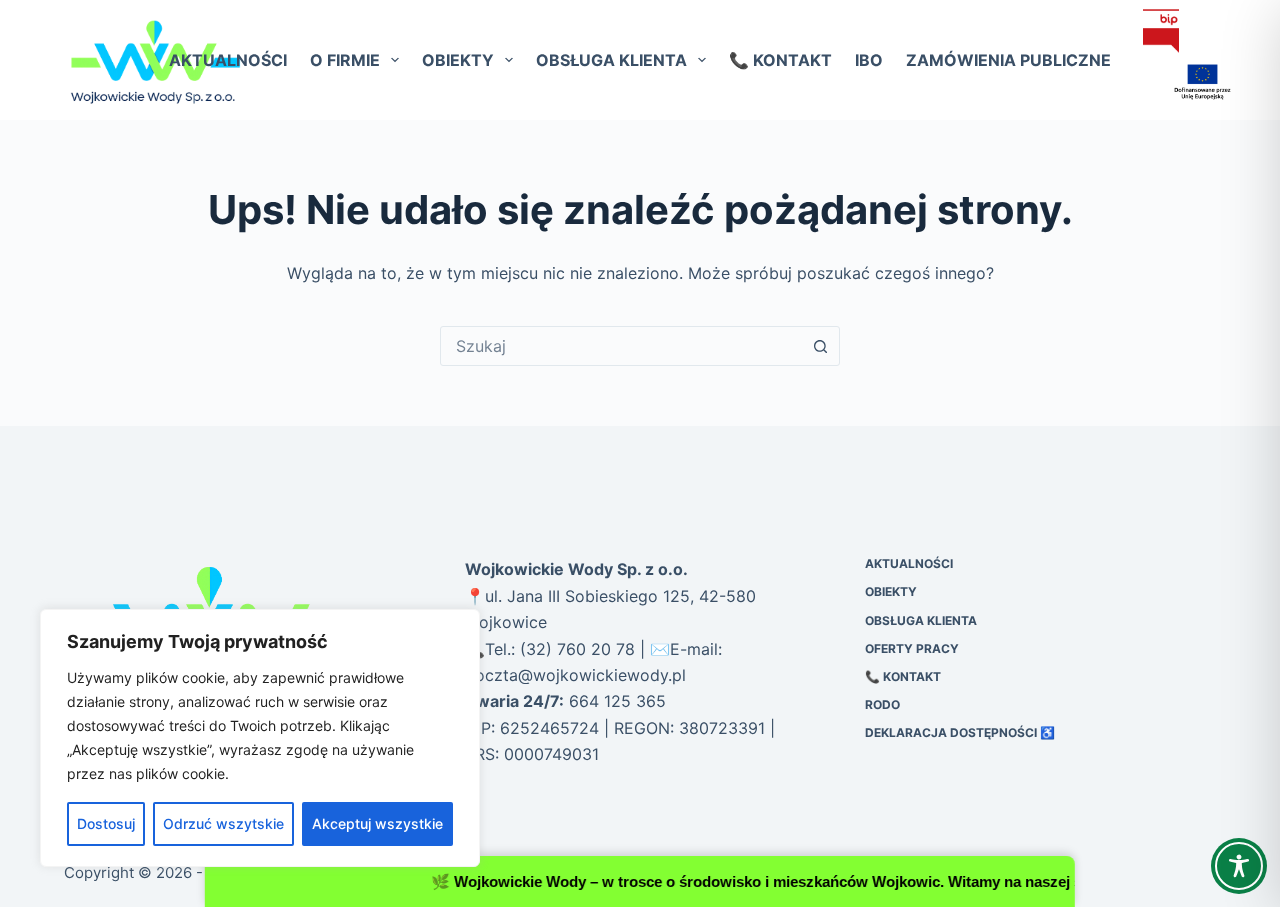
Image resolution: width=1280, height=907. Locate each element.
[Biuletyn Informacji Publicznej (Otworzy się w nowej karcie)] (1161, 31)
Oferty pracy (912, 648)
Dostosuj (106, 823)
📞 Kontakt (780, 60)
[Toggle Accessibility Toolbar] (1239, 866)
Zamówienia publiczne (1008, 60)
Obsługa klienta (611, 60)
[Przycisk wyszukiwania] (820, 346)
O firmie (345, 60)
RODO (882, 704)
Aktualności (228, 60)
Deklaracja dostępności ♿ (960, 732)
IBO (869, 60)
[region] (260, 738)
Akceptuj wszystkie (377, 823)
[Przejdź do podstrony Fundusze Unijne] (1179, 82)
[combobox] (621, 346)
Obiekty (458, 60)
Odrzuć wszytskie (223, 823)
